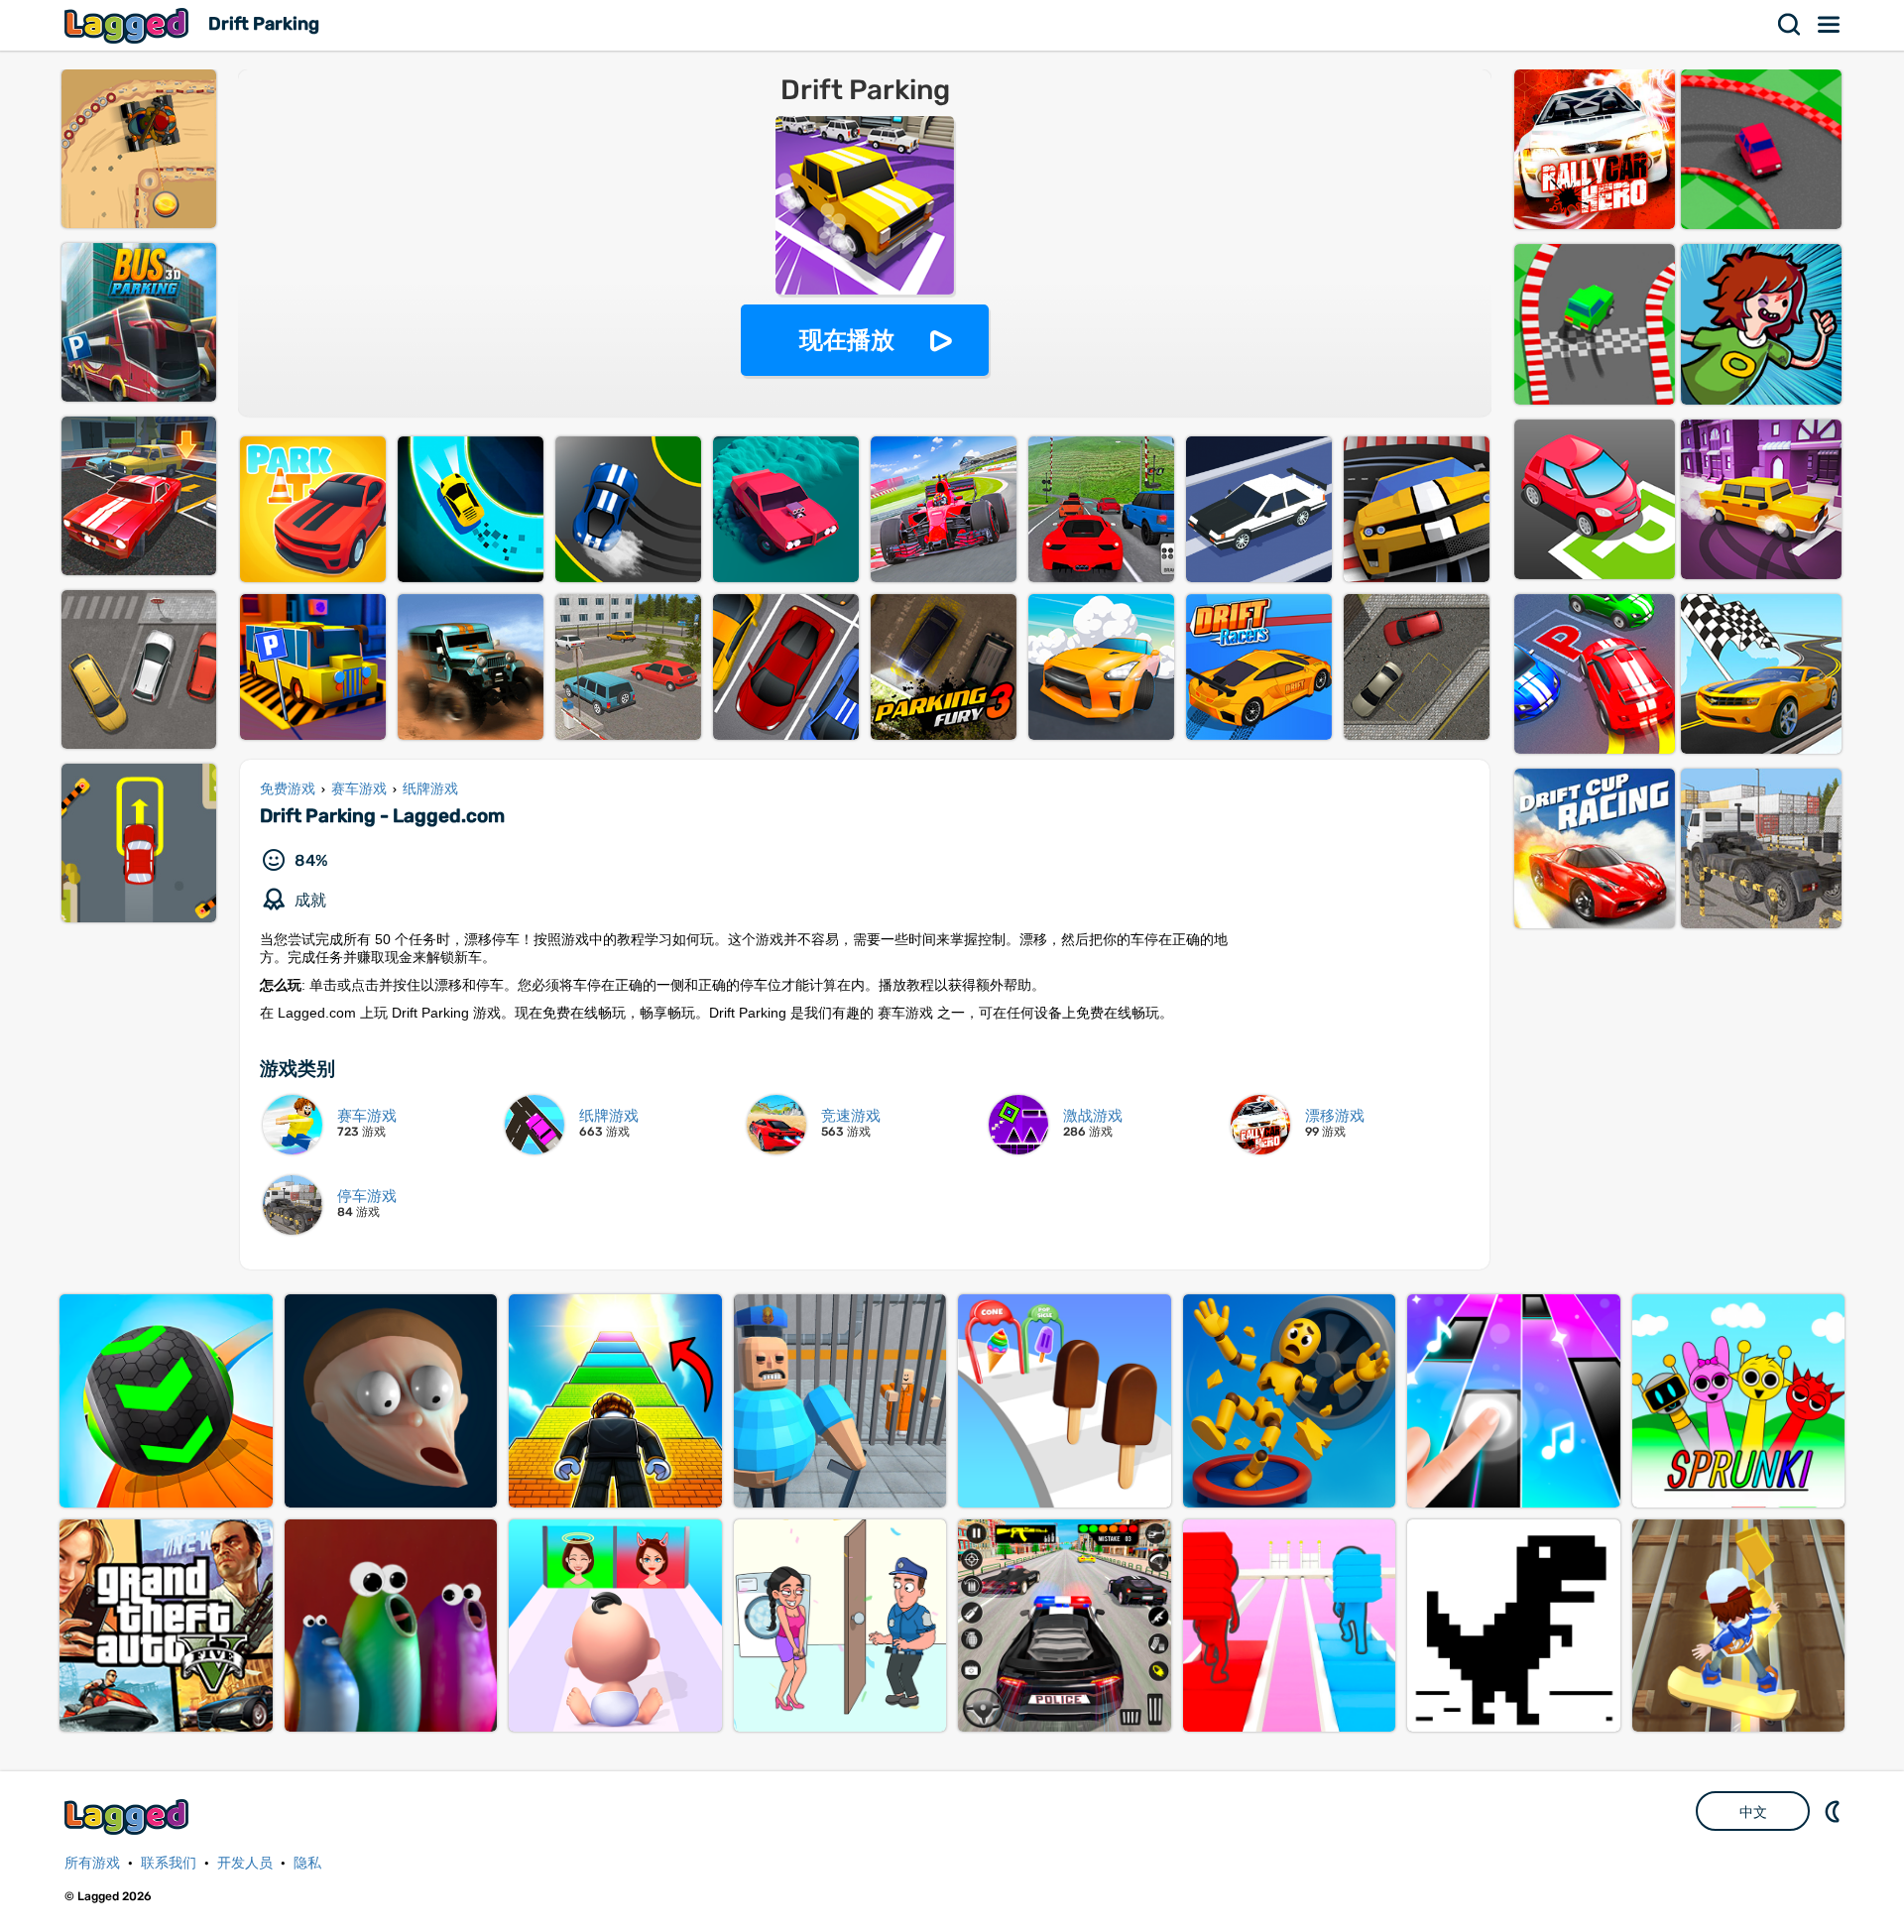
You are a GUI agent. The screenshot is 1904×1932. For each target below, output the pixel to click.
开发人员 (245, 1863)
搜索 (1790, 25)
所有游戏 (92, 1863)
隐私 (307, 1863)
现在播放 (847, 340)
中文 (1753, 1812)
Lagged (129, 25)
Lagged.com (129, 1816)
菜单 (1830, 25)
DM (1835, 1811)
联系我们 (169, 1863)
